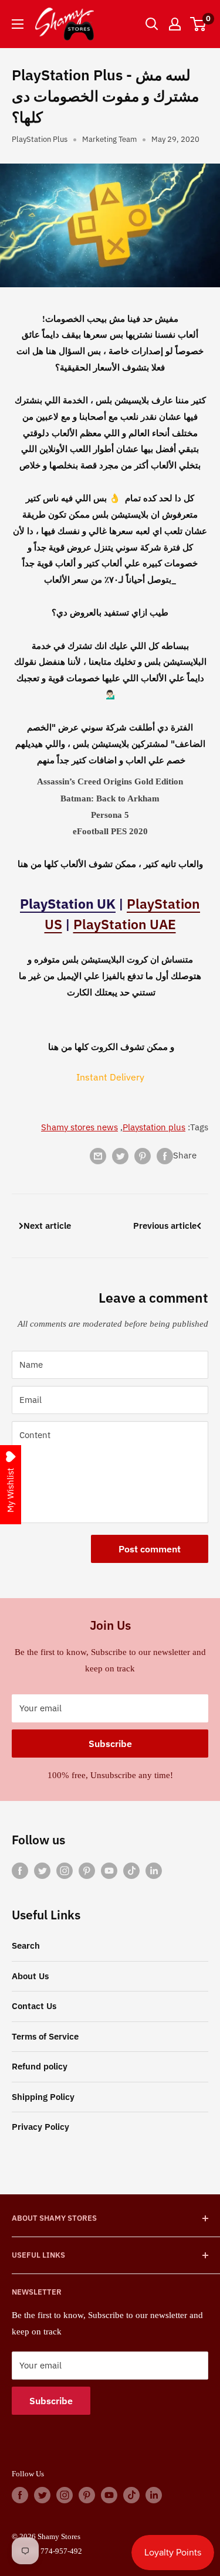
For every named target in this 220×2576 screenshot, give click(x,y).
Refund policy (40, 2066)
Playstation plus (154, 1127)
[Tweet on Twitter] (120, 1156)
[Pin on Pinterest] (143, 1156)
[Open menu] (18, 24)
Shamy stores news (79, 1127)
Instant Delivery (110, 1077)
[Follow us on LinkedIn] (154, 1870)
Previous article (165, 1226)
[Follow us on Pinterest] (87, 1870)
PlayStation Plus (40, 139)
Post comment (150, 1549)
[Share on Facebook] (165, 1156)
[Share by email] (98, 1156)
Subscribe (110, 1744)
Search (26, 1945)
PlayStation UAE (125, 924)
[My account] (175, 24)
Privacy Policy (40, 2127)
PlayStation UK (68, 903)
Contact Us (34, 2006)
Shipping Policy (43, 2097)
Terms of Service (45, 2036)
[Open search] (152, 24)
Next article (47, 1226)
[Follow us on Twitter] (42, 1870)
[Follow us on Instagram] (65, 1870)
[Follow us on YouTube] (109, 1870)
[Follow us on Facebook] (20, 1870)
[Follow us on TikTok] (131, 1870)
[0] (199, 24)
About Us (30, 1976)
